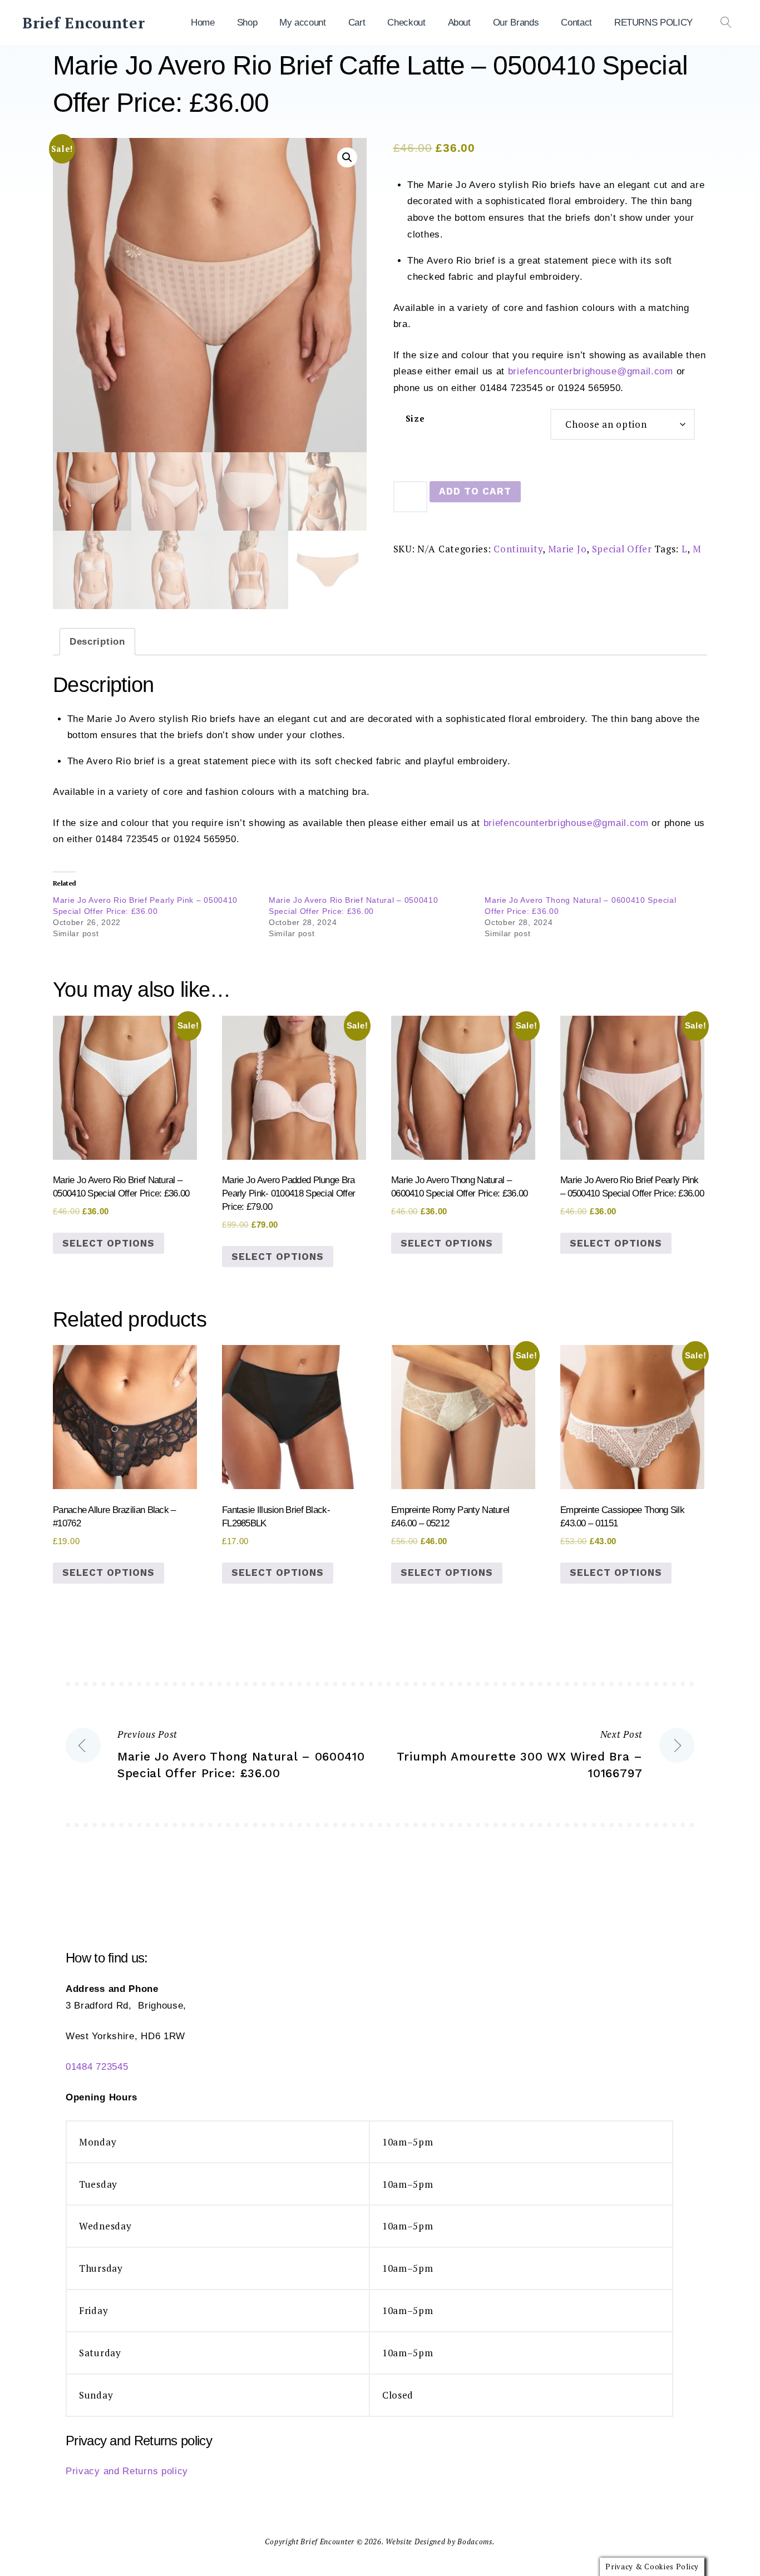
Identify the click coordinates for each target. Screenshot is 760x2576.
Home (203, 23)
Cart (357, 23)
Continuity (518, 549)
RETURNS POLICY (653, 23)
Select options (108, 1243)
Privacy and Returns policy (127, 2471)
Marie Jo (567, 549)
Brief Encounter (84, 23)
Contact (576, 23)
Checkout (406, 23)
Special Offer (622, 549)
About (459, 23)
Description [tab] (97, 642)
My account (303, 23)
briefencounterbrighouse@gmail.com (591, 371)
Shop (247, 23)
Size (415, 419)
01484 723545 (97, 2067)
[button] (347, 157)
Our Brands (516, 23)
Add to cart (475, 491)
